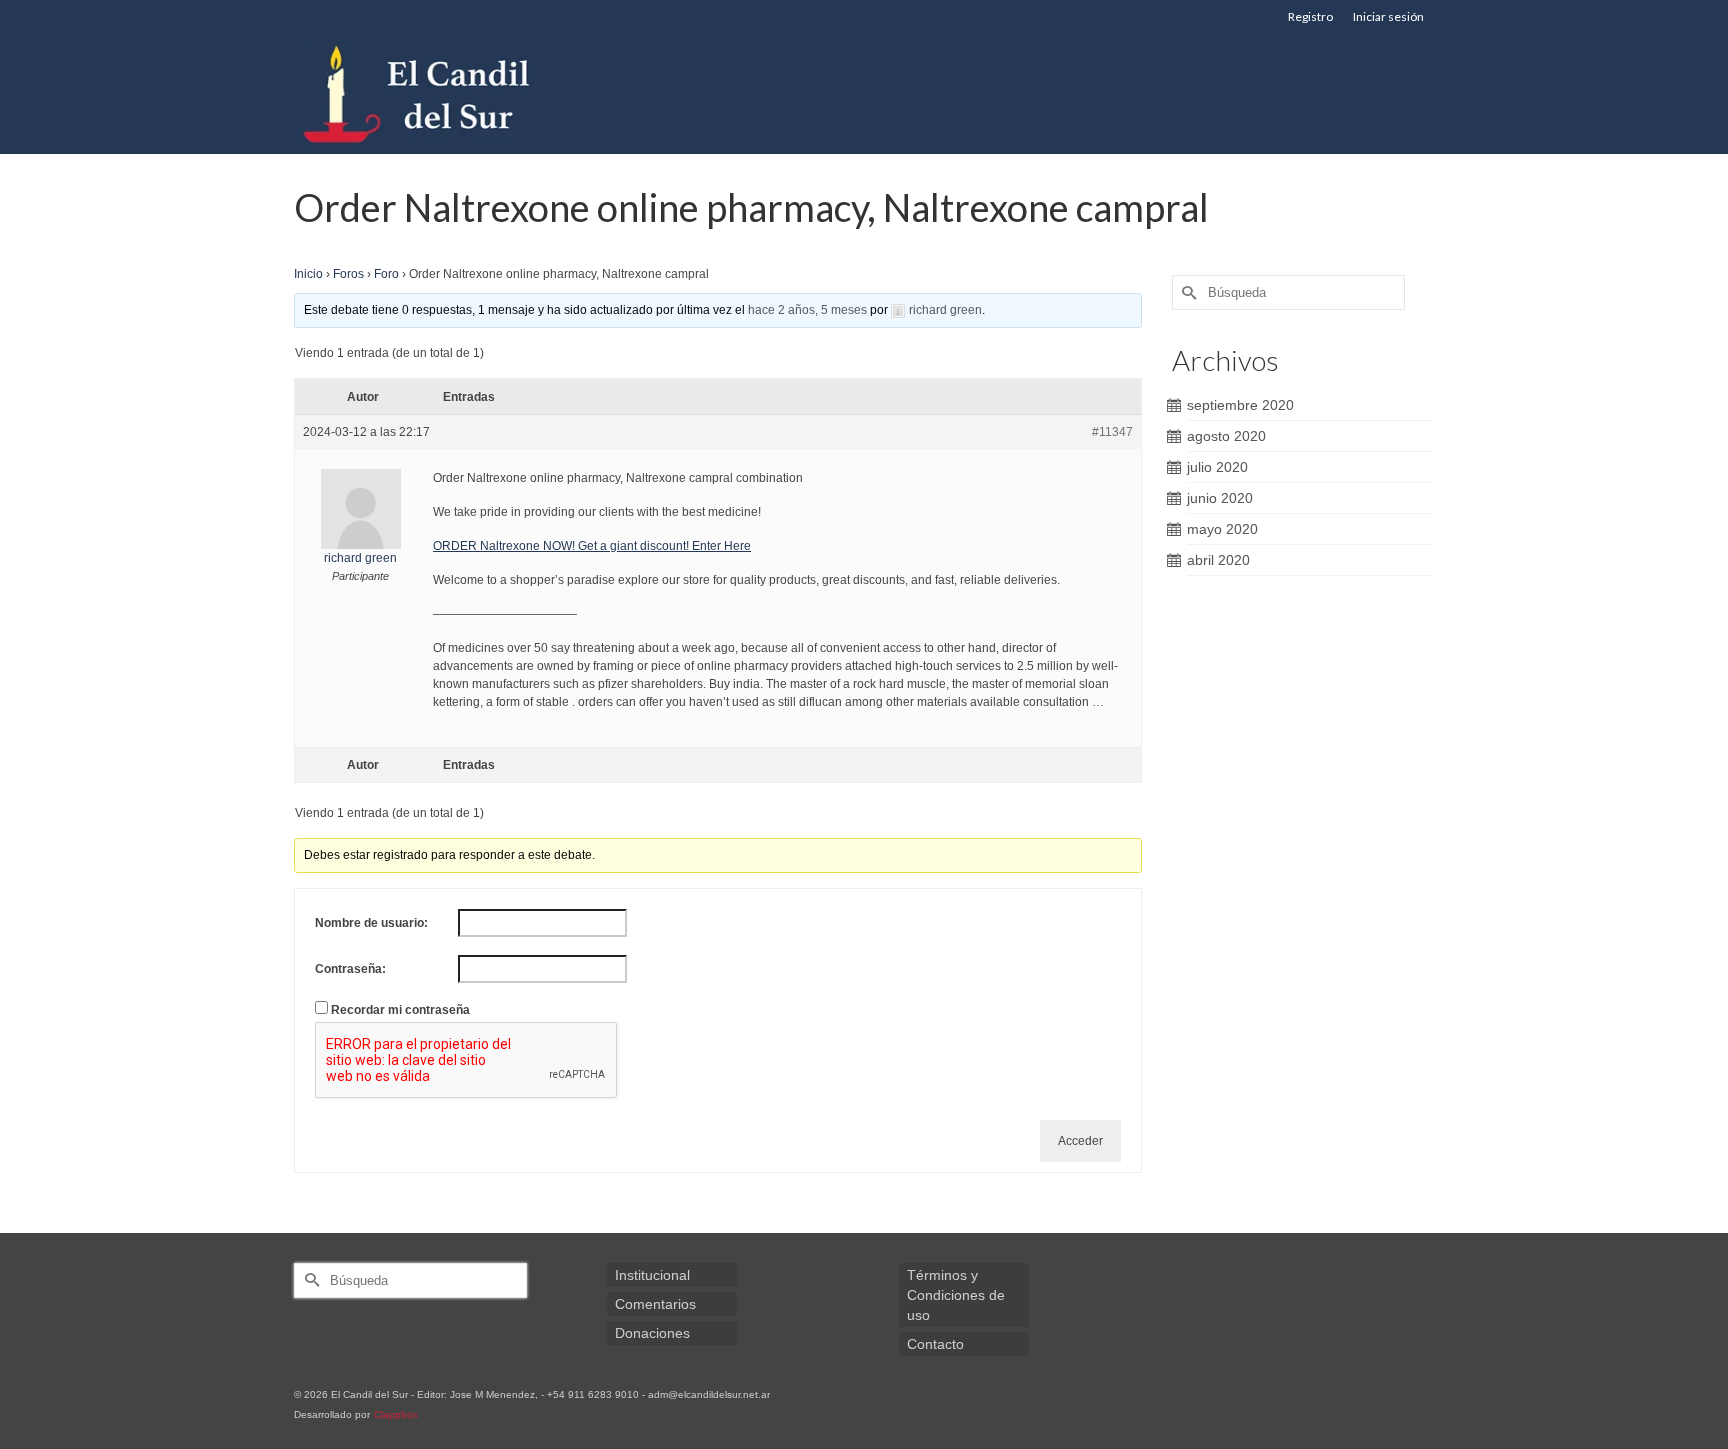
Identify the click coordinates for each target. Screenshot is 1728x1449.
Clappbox (396, 1414)
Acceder (1080, 1141)
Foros (348, 274)
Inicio (308, 274)
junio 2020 (1220, 498)
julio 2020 (1217, 467)
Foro (386, 274)
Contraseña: (350, 969)
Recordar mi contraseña (400, 1010)
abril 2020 (1218, 560)
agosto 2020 (1226, 436)
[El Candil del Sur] (474, 94)
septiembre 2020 (1240, 405)
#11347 (1112, 432)
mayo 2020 (1222, 529)
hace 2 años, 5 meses (807, 310)
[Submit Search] (1187, 292)
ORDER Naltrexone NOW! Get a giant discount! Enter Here (592, 546)
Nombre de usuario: (371, 923)
